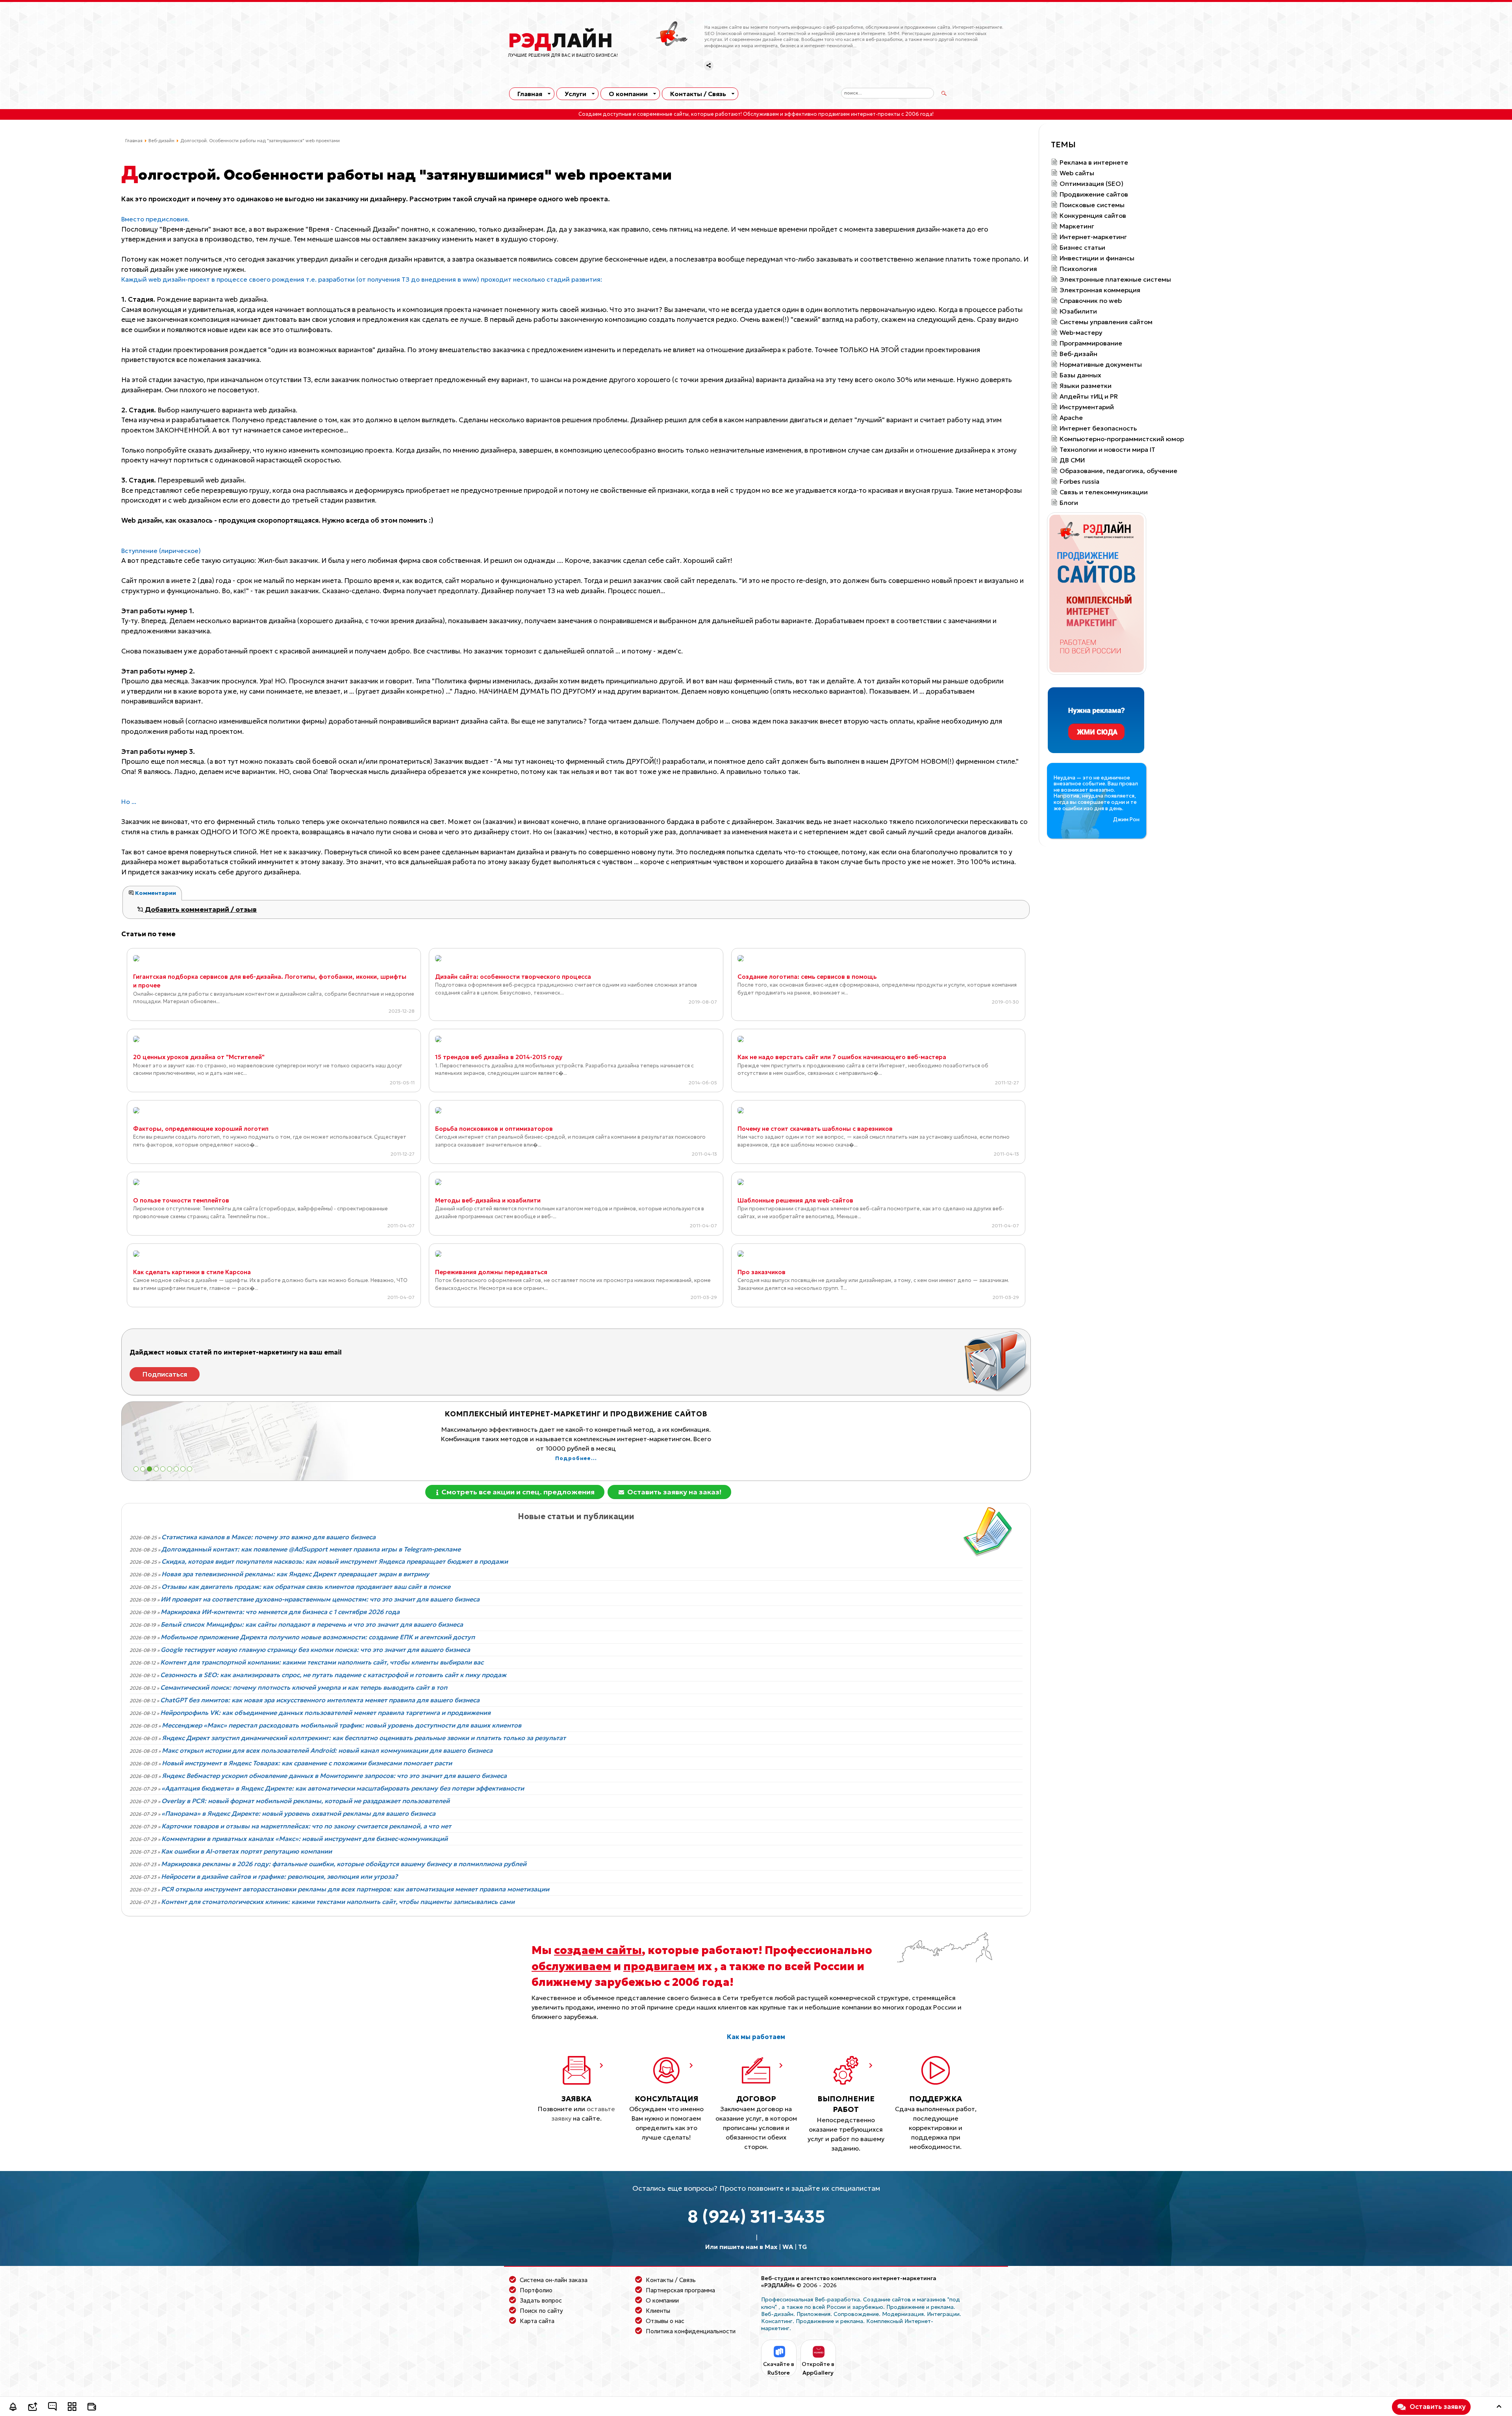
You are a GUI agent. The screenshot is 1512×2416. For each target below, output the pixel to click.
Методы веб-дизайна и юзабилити (488, 1200)
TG (803, 2247)
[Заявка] (33, 2408)
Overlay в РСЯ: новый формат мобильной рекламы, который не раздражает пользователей (306, 1801)
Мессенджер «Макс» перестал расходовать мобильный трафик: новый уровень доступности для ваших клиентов (342, 1725)
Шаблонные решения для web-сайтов (795, 1200)
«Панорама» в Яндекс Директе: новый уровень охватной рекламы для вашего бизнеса (298, 1813)
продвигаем (659, 1966)
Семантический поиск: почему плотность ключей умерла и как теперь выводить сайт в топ (304, 1687)
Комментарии (155, 893)
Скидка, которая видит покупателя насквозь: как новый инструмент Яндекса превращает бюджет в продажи (335, 1561)
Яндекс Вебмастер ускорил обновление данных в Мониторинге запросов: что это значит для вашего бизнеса (334, 1776)
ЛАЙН (561, 41)
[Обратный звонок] (13, 2408)
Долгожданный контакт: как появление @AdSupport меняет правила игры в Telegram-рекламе (311, 1549)
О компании (628, 94)
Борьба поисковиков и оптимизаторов (494, 1129)
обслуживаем (571, 1966)
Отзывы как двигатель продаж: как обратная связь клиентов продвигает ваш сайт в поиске (306, 1587)
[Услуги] (72, 2408)
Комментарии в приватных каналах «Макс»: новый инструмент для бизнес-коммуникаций (305, 1839)
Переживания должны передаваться (491, 1272)
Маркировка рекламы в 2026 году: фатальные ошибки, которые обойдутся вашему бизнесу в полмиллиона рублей (344, 1864)
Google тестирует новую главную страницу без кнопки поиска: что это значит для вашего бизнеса (315, 1650)
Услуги (575, 94)
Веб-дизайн (161, 141)
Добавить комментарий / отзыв (200, 909)
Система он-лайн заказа (554, 2280)
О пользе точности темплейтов (181, 1200)
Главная (530, 94)
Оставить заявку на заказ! (674, 1492)
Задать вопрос (541, 2300)
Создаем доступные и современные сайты (634, 114)
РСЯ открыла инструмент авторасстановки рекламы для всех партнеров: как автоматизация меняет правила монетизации (355, 1889)
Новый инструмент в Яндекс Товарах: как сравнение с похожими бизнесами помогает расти (307, 1763)
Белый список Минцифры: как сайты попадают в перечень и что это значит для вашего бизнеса (312, 1624)
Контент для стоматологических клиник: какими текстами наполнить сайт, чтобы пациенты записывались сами (338, 1902)
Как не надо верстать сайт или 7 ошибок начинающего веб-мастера (842, 1057)
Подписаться (165, 1374)
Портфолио (536, 2290)
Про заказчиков (762, 1272)
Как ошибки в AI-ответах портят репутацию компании (246, 1851)
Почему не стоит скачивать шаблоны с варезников (815, 1129)
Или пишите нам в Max (741, 2247)
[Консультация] (52, 2408)
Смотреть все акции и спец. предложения (517, 1492)
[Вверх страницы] (1499, 2408)
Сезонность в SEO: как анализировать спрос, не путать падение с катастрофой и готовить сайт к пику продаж (333, 1675)
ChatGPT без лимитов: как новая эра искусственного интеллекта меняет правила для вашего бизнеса (320, 1700)
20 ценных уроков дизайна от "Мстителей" (199, 1057)
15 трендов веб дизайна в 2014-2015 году (499, 1057)
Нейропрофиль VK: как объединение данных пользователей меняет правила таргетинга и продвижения (325, 1713)
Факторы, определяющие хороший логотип (201, 1129)
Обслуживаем (761, 114)
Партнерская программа (680, 2290)
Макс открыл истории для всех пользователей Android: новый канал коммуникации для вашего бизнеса (327, 1750)
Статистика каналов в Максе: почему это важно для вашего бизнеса (269, 1537)
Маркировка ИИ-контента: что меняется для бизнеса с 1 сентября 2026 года (280, 1612)
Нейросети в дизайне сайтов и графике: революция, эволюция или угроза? (279, 1876)
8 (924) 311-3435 (756, 2217)
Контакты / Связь (698, 94)
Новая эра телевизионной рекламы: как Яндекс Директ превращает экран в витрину (295, 1574)
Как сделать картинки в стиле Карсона (192, 1272)
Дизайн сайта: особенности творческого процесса (513, 977)
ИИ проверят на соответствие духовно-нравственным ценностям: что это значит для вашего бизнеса (320, 1599)
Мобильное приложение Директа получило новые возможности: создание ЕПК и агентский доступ (318, 1637)
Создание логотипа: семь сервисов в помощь (807, 977)
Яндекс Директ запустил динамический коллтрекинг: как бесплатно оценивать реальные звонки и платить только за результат (364, 1738)
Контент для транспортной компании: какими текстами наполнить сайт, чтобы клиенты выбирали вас (322, 1662)
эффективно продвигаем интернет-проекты (842, 114)
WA (788, 2247)
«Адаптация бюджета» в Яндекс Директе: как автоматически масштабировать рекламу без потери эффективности (343, 1788)
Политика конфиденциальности (691, 2331)
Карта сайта (537, 2321)
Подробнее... (576, 1449)
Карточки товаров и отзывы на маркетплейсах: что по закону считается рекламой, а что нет (306, 1826)
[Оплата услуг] (92, 2408)
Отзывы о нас (665, 2321)
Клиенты (658, 2311)
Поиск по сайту (541, 2311)
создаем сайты (598, 1950)
